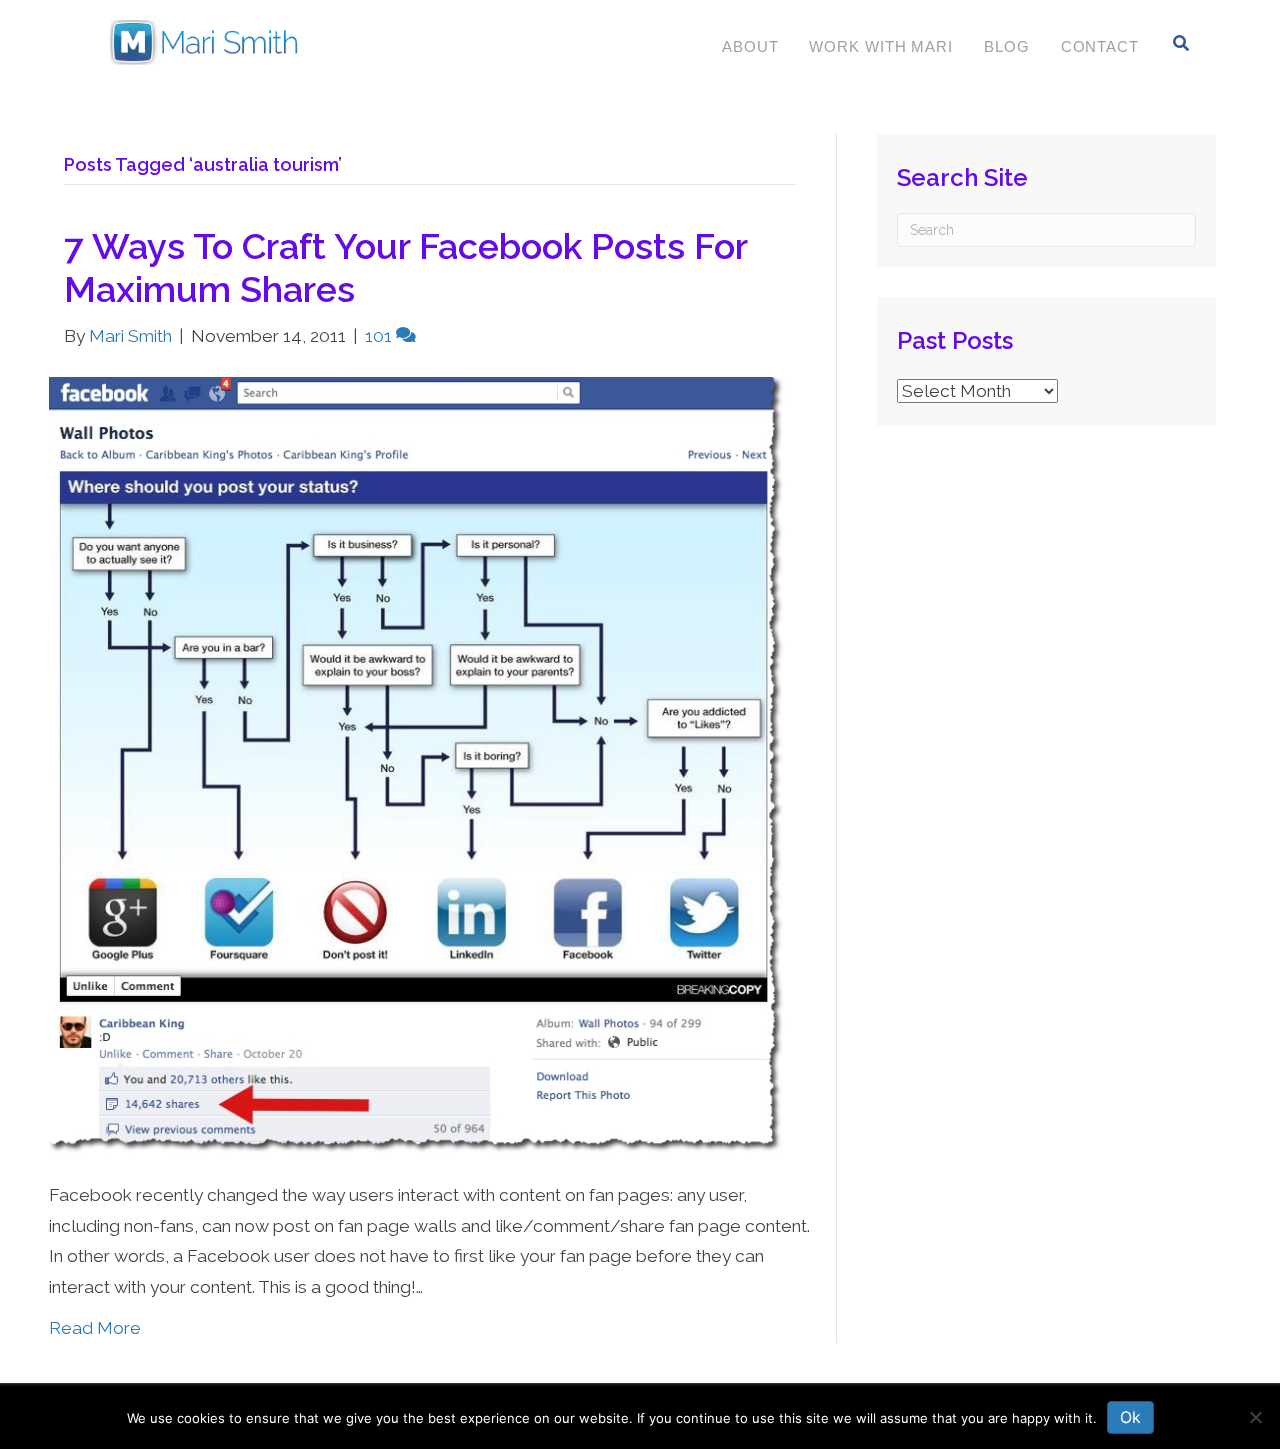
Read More (95, 1328)
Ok (1130, 1417)
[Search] (1181, 43)
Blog (1007, 46)
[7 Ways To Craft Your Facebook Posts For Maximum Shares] (417, 765)
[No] (1255, 1417)
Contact (1100, 46)
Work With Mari (881, 46)
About (750, 46)
